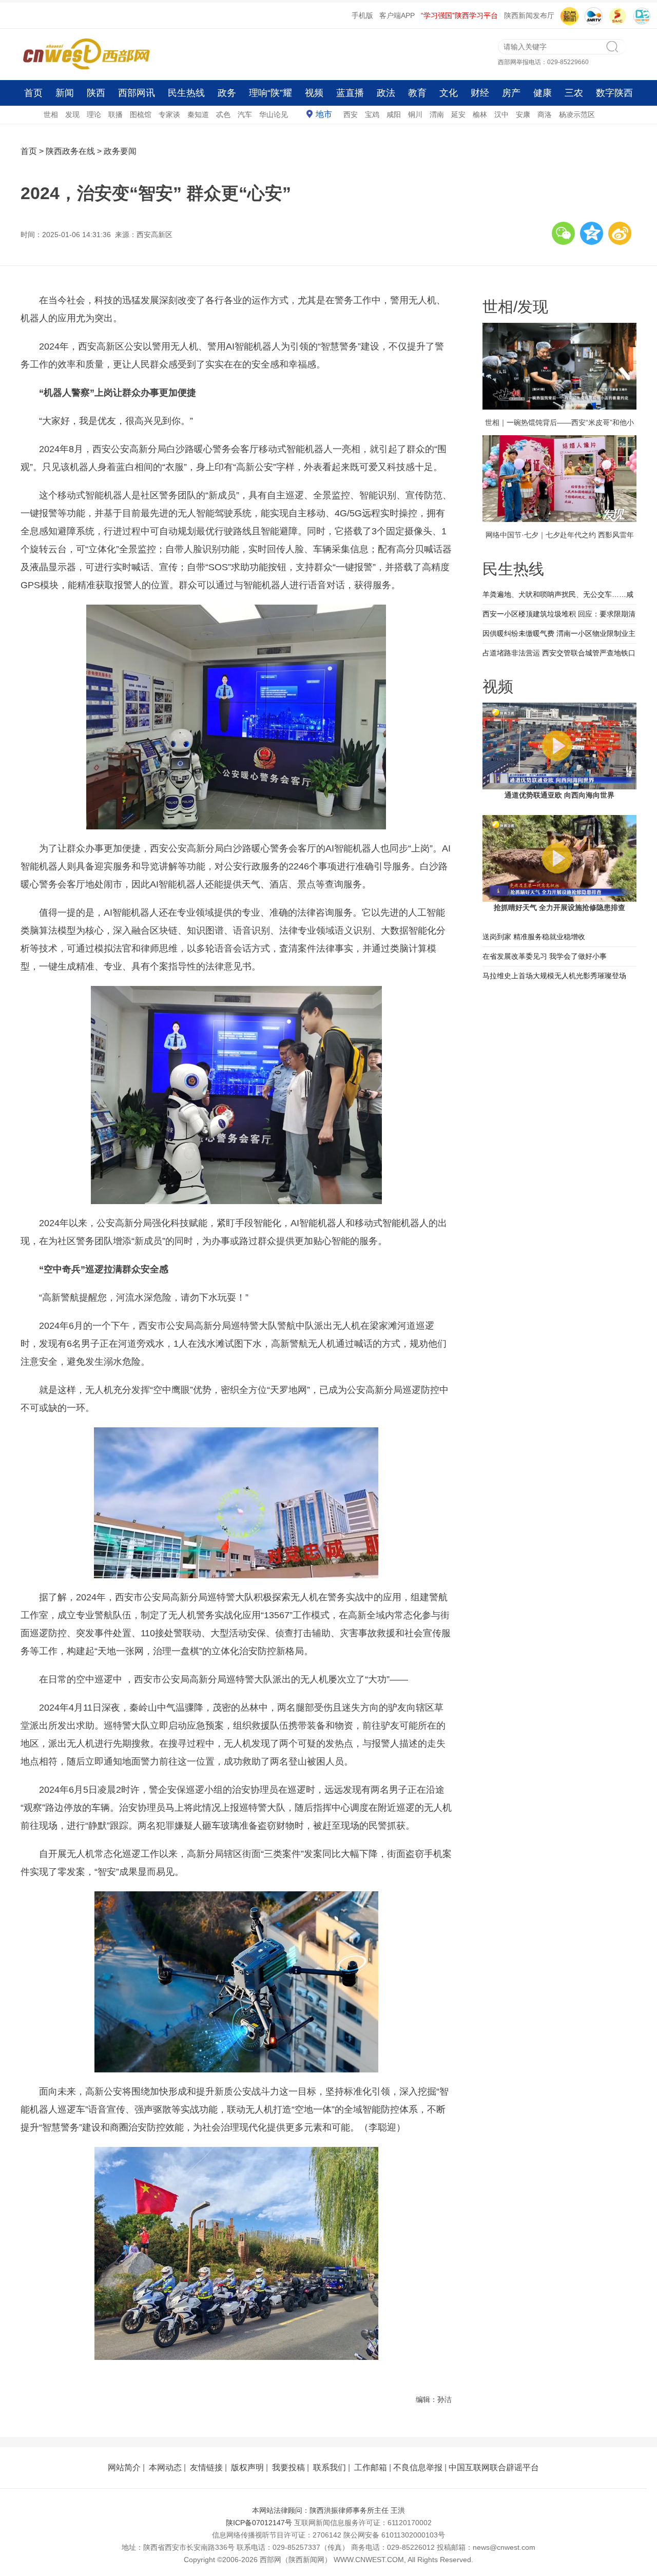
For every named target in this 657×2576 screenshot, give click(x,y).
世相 (51, 114)
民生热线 (186, 93)
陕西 (96, 93)
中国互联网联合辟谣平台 (494, 2467)
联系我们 (330, 2467)
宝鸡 (372, 114)
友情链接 (206, 2467)
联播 (115, 114)
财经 (480, 93)
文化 (449, 93)
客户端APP (397, 15)
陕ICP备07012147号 (259, 2523)
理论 (94, 114)
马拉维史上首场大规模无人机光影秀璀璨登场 (554, 976)
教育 (417, 93)
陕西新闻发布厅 (529, 15)
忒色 (223, 114)
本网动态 (165, 2467)
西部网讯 (137, 93)
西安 (351, 114)
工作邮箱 (371, 2467)
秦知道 (198, 114)
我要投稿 (288, 2467)
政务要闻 (120, 151)
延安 (458, 114)
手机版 (362, 15)
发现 (72, 114)
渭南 (437, 114)
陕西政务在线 (70, 151)
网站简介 (124, 2467)
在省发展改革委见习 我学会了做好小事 (545, 956)
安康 (523, 114)
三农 (574, 93)
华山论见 (274, 114)
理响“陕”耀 (270, 93)
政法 (386, 93)
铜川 (415, 114)
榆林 (480, 114)
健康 (543, 93)
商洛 (545, 114)
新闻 (65, 93)
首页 (33, 93)
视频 (314, 93)
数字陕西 (614, 93)
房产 (511, 93)
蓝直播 (350, 93)
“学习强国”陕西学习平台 (459, 15)
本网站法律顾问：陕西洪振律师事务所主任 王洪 (328, 2510)
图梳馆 (141, 114)
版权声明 (247, 2467)
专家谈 (169, 114)
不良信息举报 (418, 2467)
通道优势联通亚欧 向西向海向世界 (559, 795)
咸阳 (394, 114)
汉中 (501, 114)
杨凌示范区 (577, 114)
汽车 (245, 114)
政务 (227, 93)
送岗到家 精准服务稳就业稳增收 (534, 937)
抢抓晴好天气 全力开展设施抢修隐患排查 (559, 907)
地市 (324, 114)
